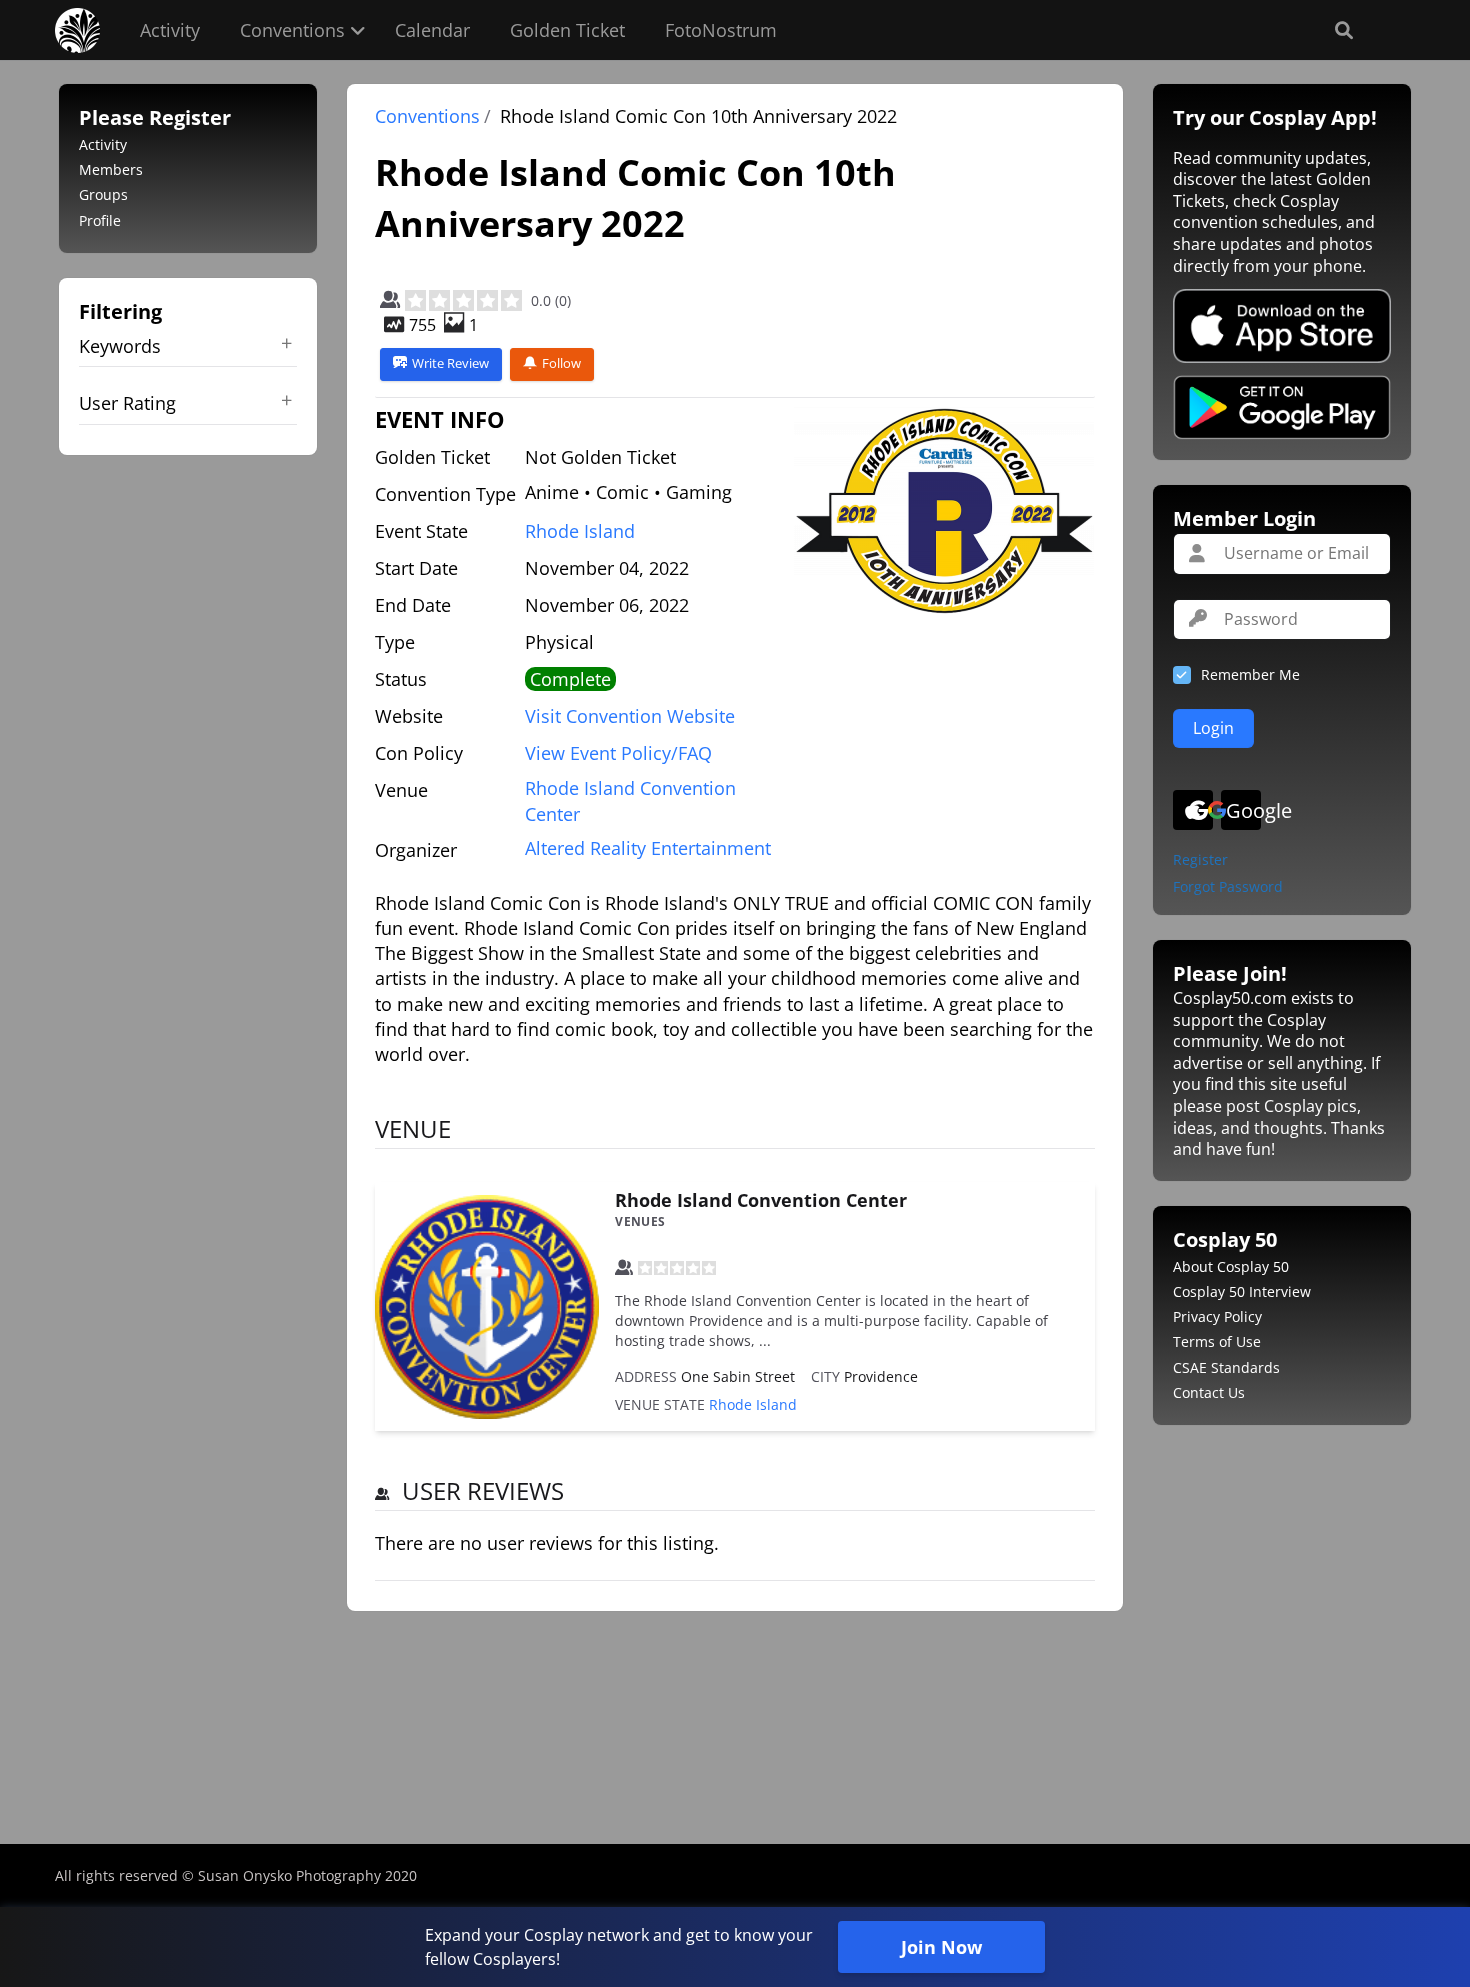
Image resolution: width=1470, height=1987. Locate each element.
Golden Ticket (567, 30)
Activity (170, 30)
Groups (103, 194)
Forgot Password (1228, 887)
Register (1200, 860)
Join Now (941, 1947)
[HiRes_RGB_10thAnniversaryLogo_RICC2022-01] (944, 511)
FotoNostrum (721, 30)
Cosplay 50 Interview (1242, 1291)
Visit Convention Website (630, 716)
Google (1243, 810)
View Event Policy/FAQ (618, 753)
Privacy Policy (1217, 1316)
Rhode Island (580, 531)
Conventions (292, 30)
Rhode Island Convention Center (761, 1200)
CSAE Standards (1226, 1367)
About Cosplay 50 (1231, 1266)
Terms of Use (1217, 1341)
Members (111, 169)
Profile (100, 220)
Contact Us (1209, 1392)
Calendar (432, 30)
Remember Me (1250, 674)
